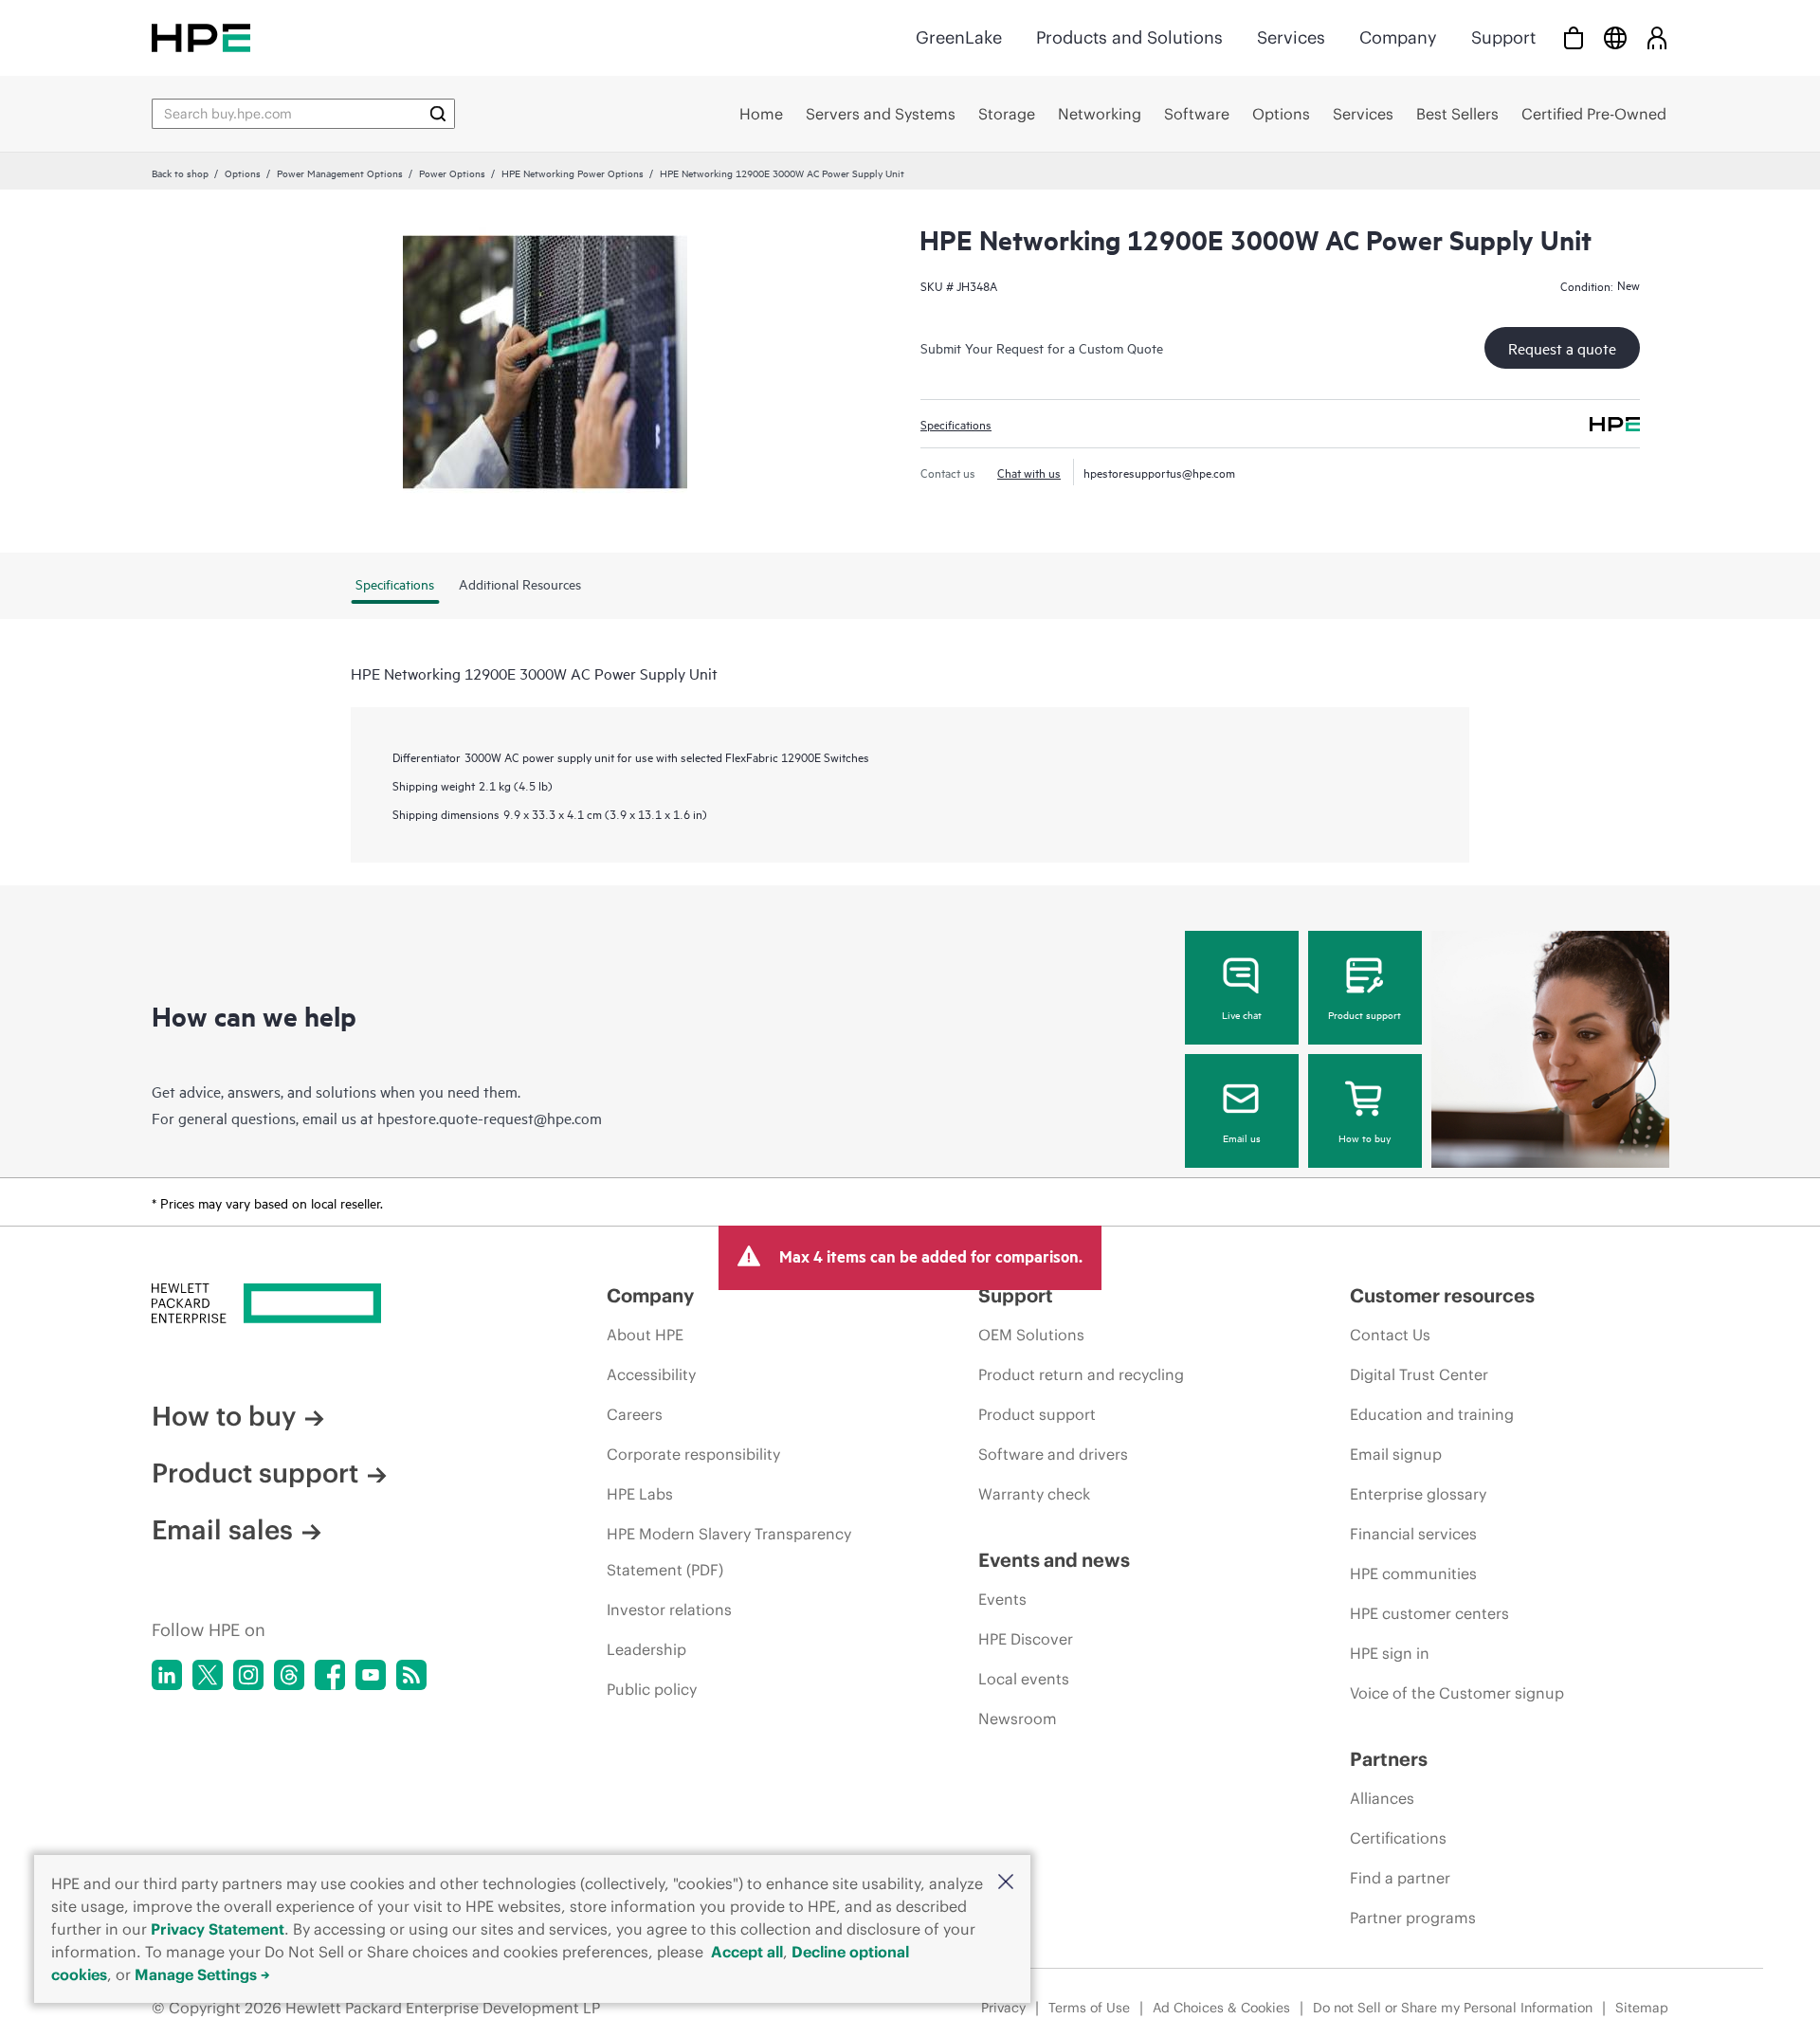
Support (1503, 37)
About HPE (645, 1335)
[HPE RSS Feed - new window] (411, 1675)
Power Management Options (340, 173)
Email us (1242, 1137)
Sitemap (1642, 2008)
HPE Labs (640, 1494)
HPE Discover (1026, 1639)
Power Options (452, 173)
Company (1398, 37)
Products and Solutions (1129, 37)
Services (1291, 37)
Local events (1024, 1679)
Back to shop (180, 173)
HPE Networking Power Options (573, 173)
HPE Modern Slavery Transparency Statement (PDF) (729, 1552)
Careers (635, 1414)
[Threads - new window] (289, 1675)
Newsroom (1018, 1719)
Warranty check (1034, 1494)
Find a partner (1400, 1878)
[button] (1006, 1883)
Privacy (1003, 2008)
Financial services (1413, 1534)
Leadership (646, 1649)
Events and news (1054, 1560)
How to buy (1365, 1137)
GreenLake (959, 37)
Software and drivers (1053, 1454)
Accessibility (651, 1374)
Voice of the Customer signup (1457, 1693)
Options (243, 173)
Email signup (1396, 1454)
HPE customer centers (1429, 1613)
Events (1002, 1599)
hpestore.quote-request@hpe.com (490, 1118)
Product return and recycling (1081, 1374)
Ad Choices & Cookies (1221, 2008)
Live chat (1242, 1014)
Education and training (1432, 1414)
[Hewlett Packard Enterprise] (201, 37)
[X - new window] (208, 1675)
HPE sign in (1390, 1653)
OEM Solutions (1031, 1335)
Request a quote (1562, 348)
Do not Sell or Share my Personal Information (1453, 2008)
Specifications (956, 424)
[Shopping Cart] (1574, 37)
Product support (1365, 1014)
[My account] (1657, 37)
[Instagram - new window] (248, 1675)
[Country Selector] (1615, 37)
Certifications (1398, 1838)
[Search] (438, 114)
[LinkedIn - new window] (167, 1675)
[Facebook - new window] (330, 1675)
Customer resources (1442, 1295)
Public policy (652, 1689)
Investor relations (669, 1610)
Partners (1389, 1759)
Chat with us (1029, 472)
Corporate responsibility (693, 1454)
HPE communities (1413, 1573)
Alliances (1382, 1798)
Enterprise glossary (1418, 1494)
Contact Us (1390, 1335)
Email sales (222, 1530)
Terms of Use (1089, 2008)
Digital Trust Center (1419, 1374)
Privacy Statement (218, 1929)
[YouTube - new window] (371, 1675)
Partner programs (1413, 1918)
